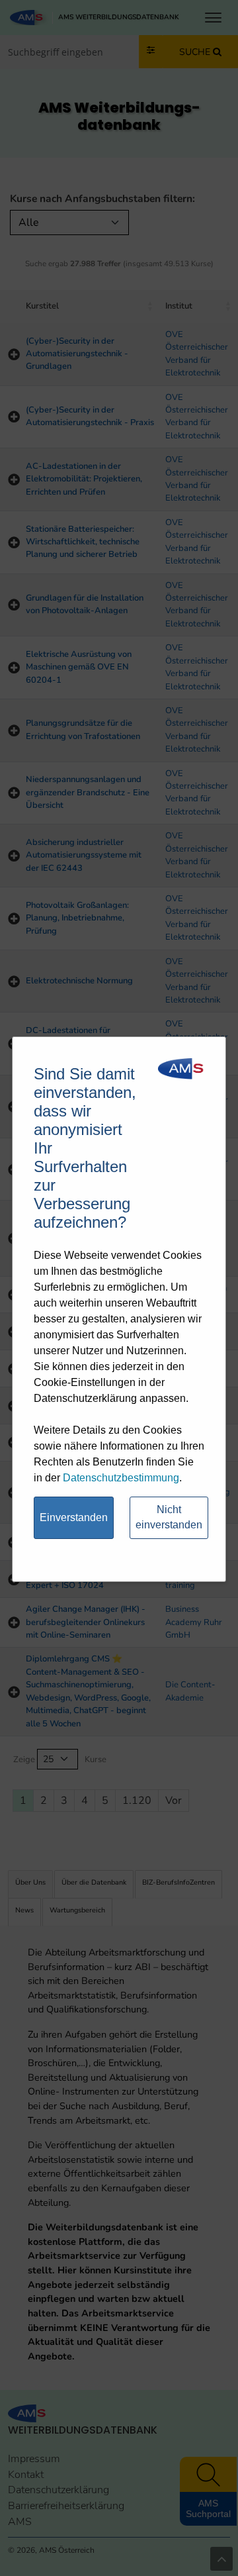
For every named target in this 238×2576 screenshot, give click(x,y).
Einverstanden (74, 1517)
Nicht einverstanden (169, 1517)
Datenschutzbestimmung (121, 1478)
